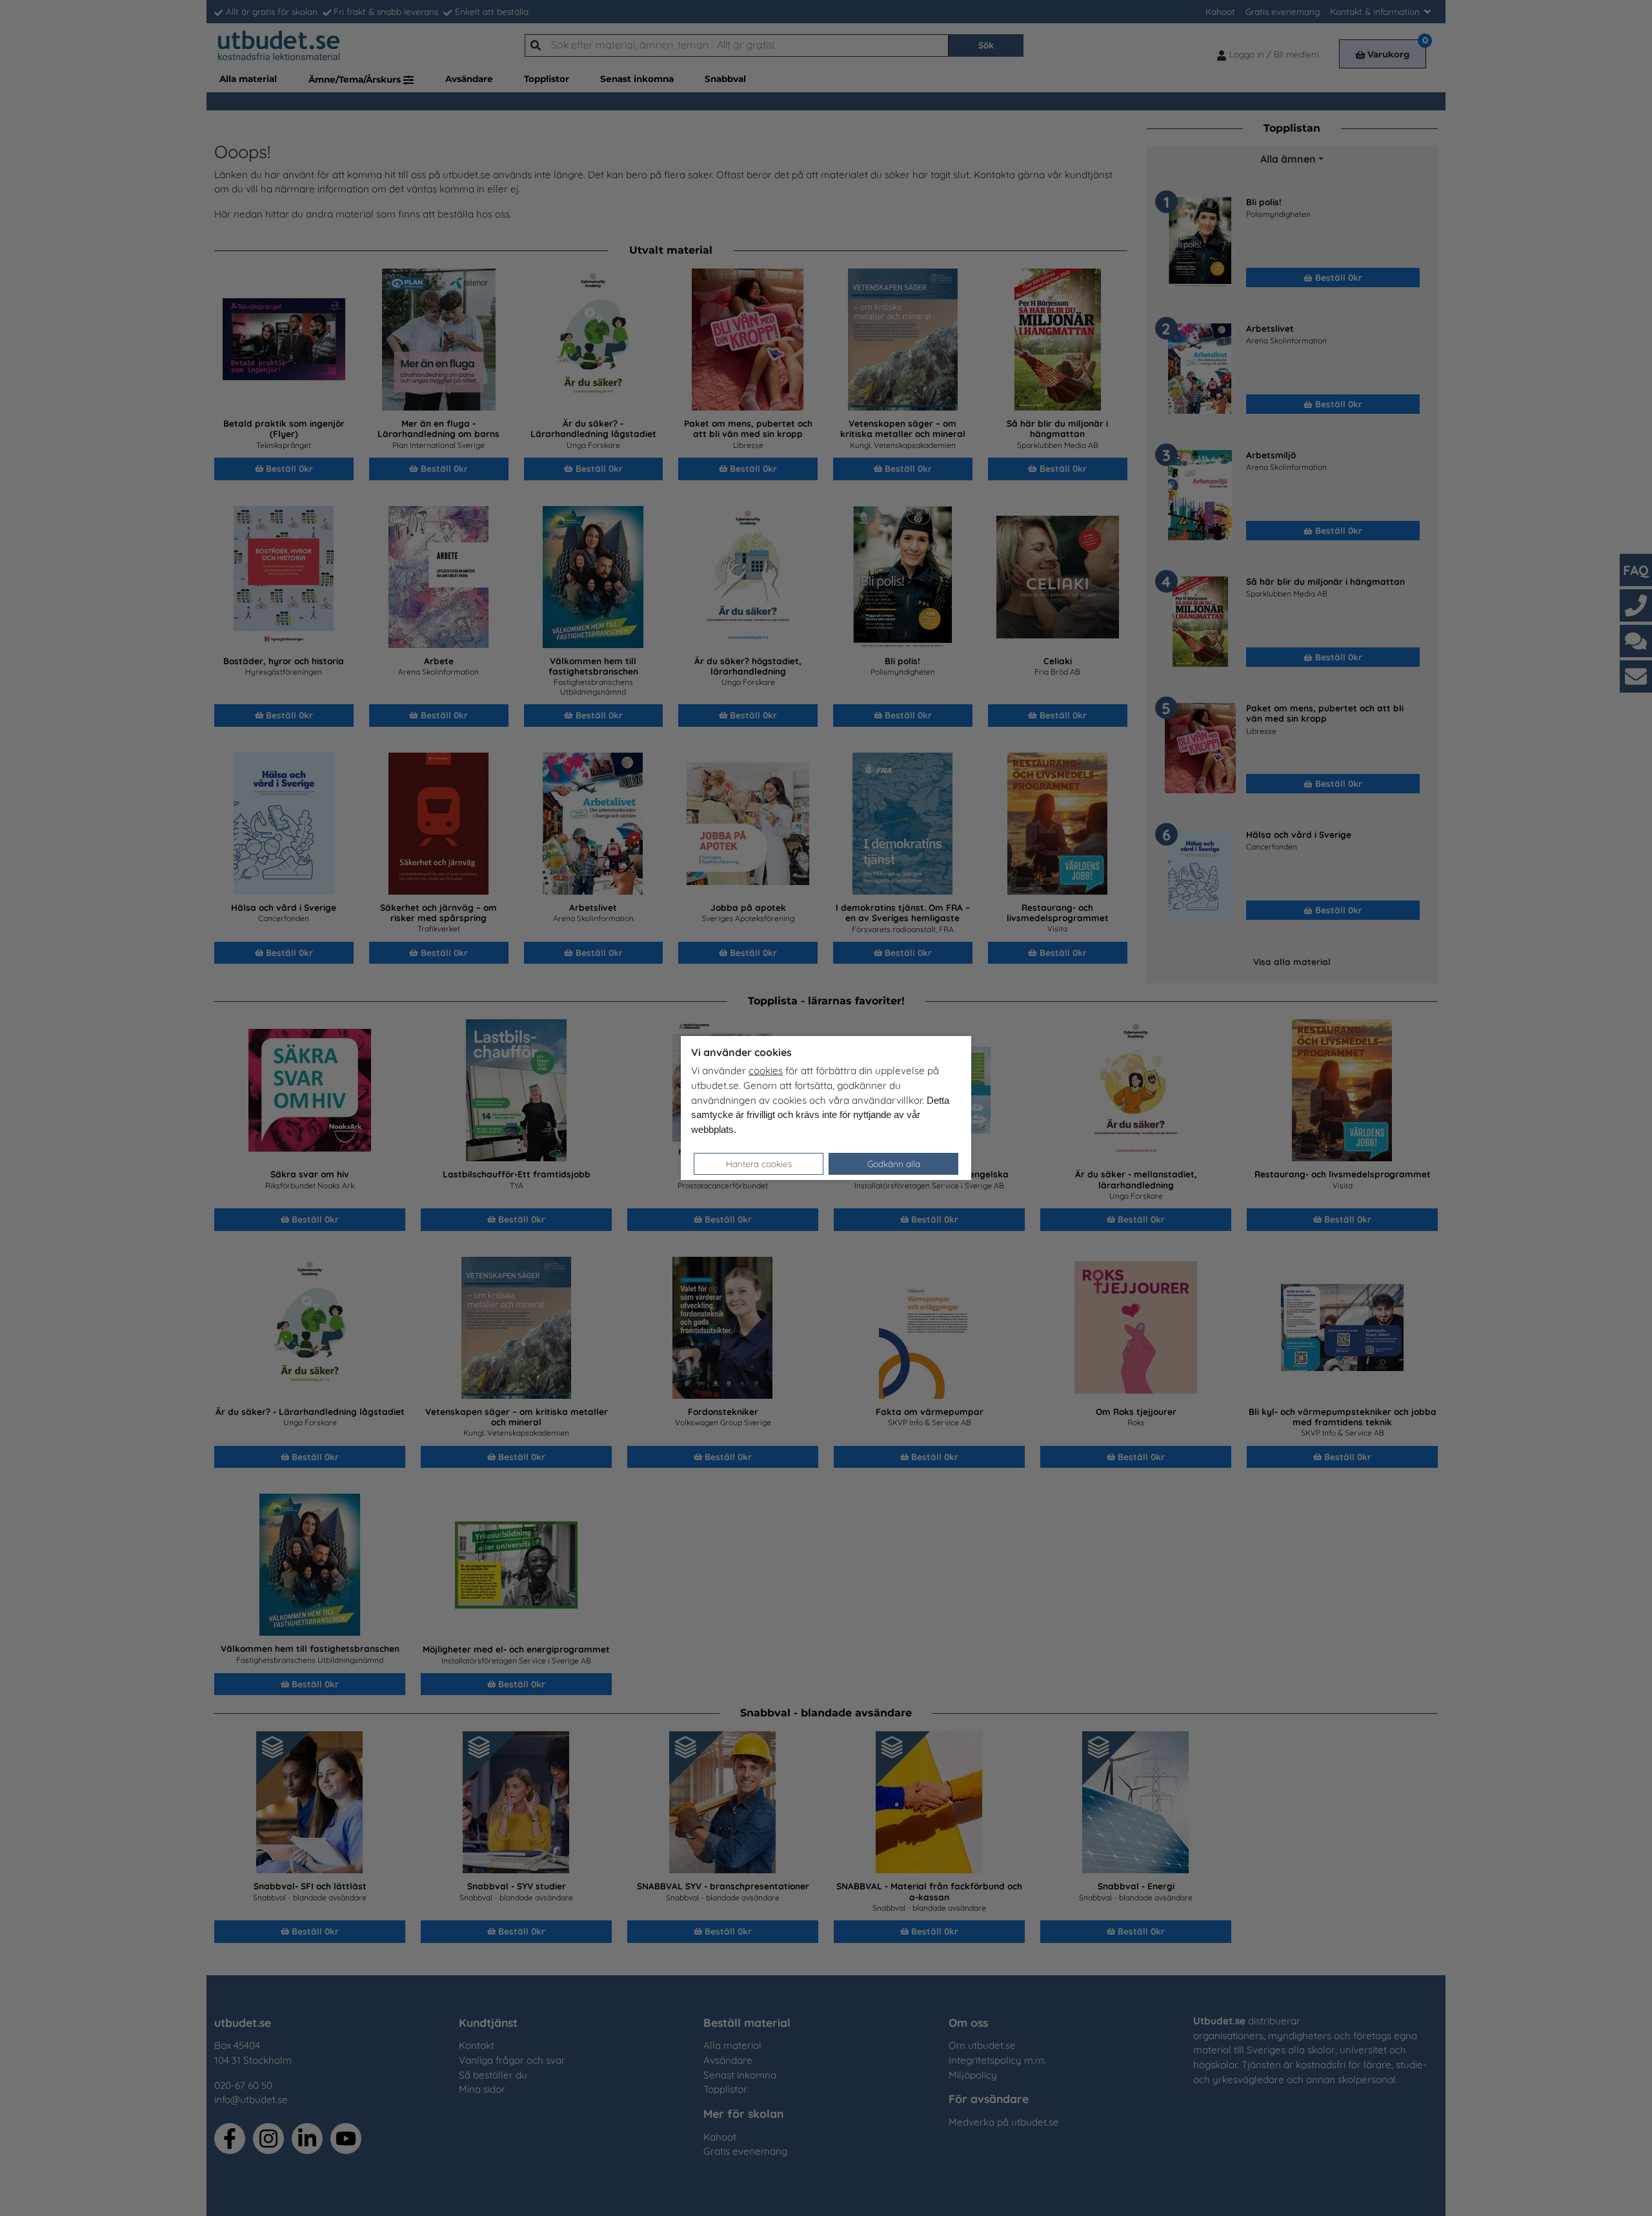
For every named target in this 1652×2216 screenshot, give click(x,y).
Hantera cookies (759, 1164)
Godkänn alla (894, 1164)
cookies (766, 1071)
